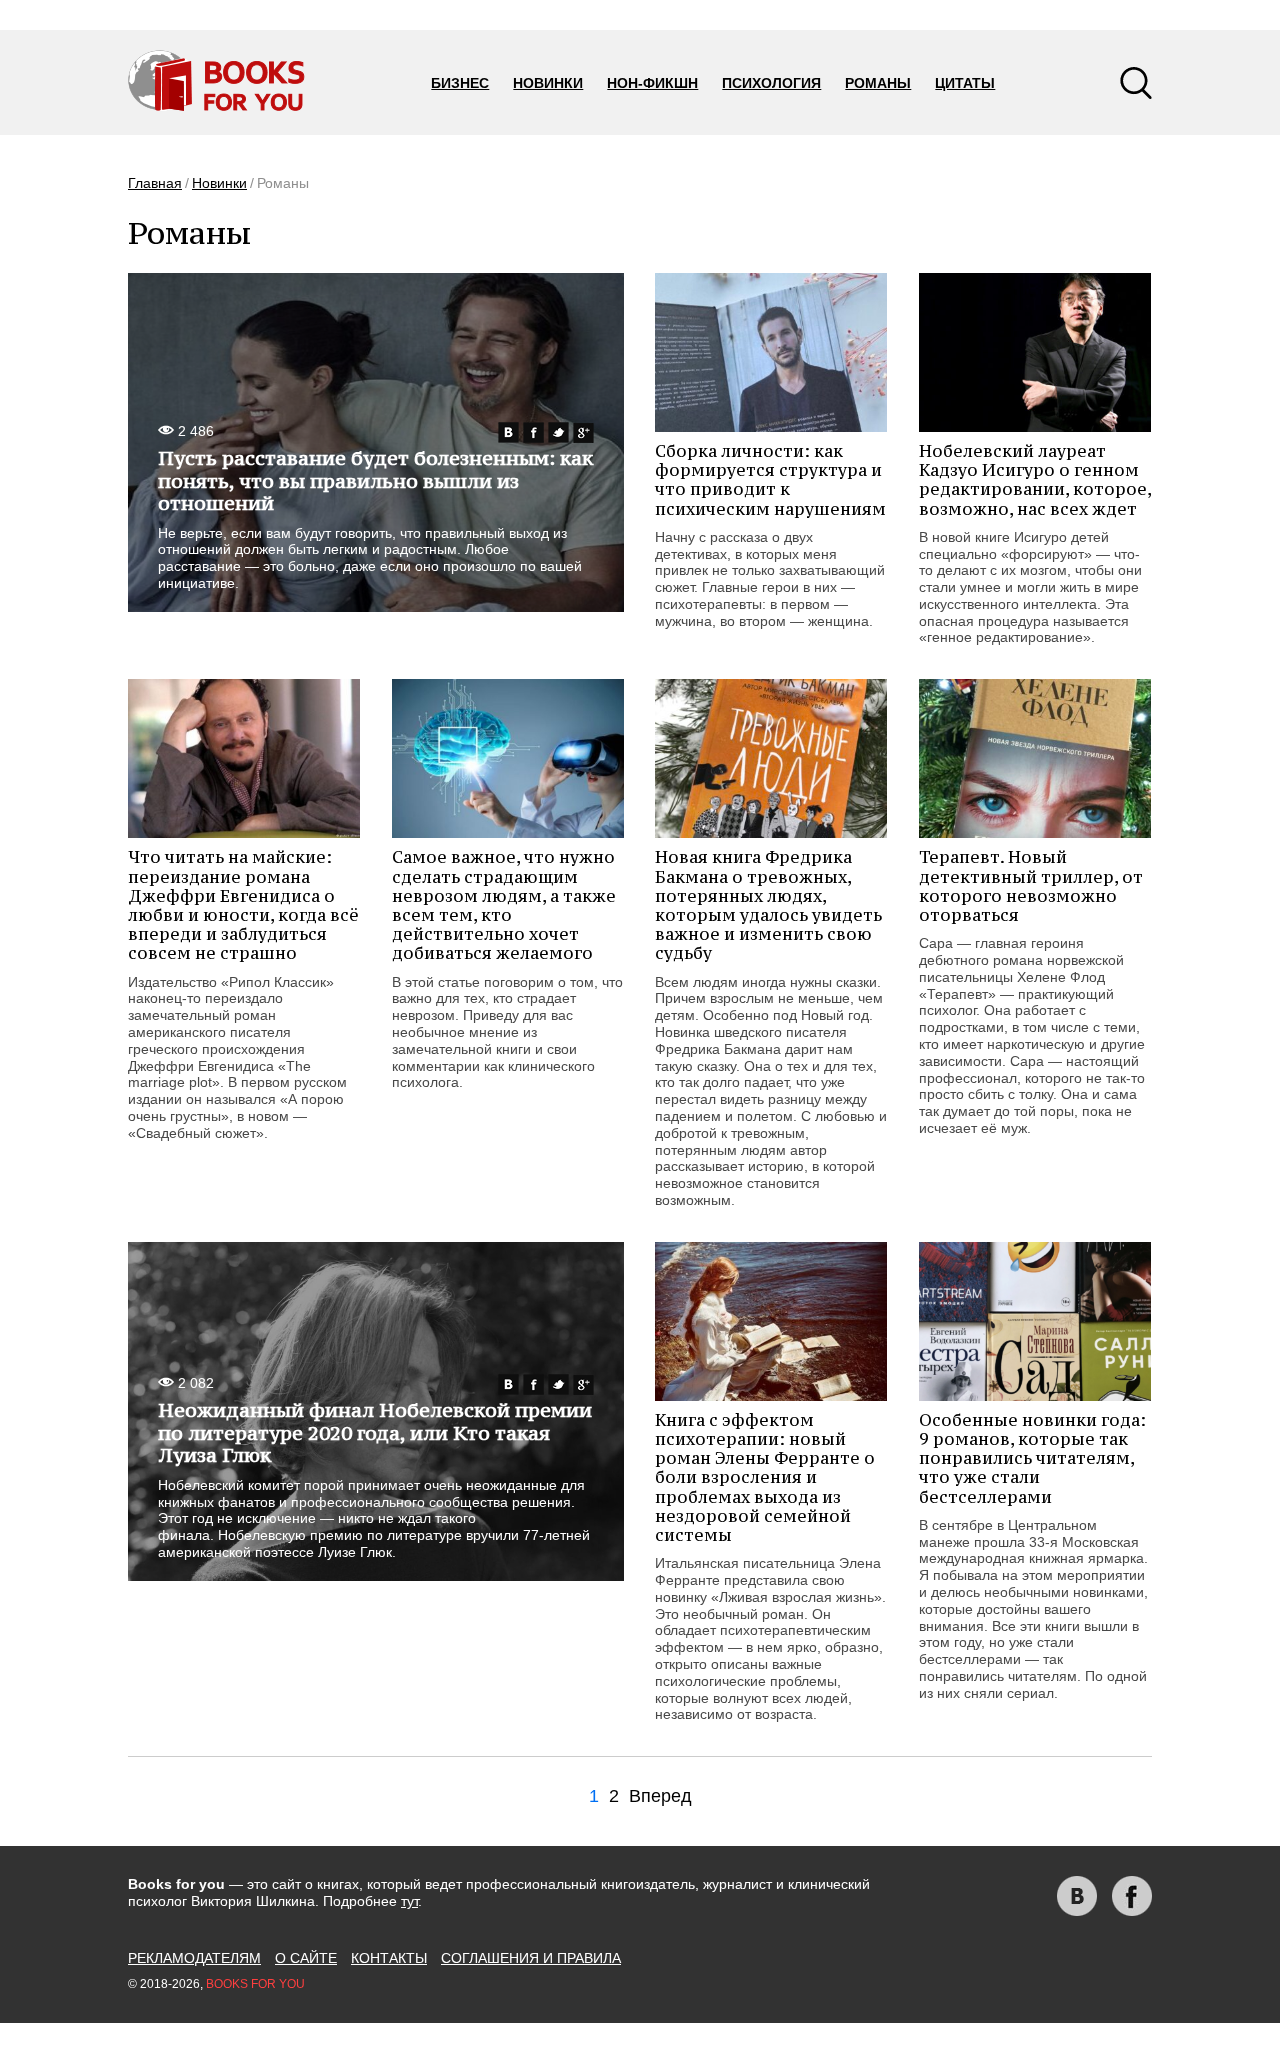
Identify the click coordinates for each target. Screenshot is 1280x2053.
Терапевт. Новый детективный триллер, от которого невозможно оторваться (1031, 886)
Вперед (660, 1796)
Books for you (255, 1984)
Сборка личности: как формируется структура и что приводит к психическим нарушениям (770, 480)
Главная (155, 183)
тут (409, 1901)
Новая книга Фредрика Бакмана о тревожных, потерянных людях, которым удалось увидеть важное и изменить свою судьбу (768, 905)
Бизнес (460, 83)
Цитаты (965, 83)
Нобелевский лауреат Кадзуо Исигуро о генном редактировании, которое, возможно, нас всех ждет (1035, 480)
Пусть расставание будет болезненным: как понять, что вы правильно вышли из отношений (375, 480)
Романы (878, 83)
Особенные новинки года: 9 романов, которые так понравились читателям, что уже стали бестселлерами (1032, 1458)
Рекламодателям (194, 1958)
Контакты (389, 1958)
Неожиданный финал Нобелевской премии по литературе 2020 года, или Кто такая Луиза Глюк (375, 1432)
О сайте (306, 1958)
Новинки (548, 83)
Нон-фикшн (652, 83)
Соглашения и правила (531, 1958)
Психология (771, 83)
